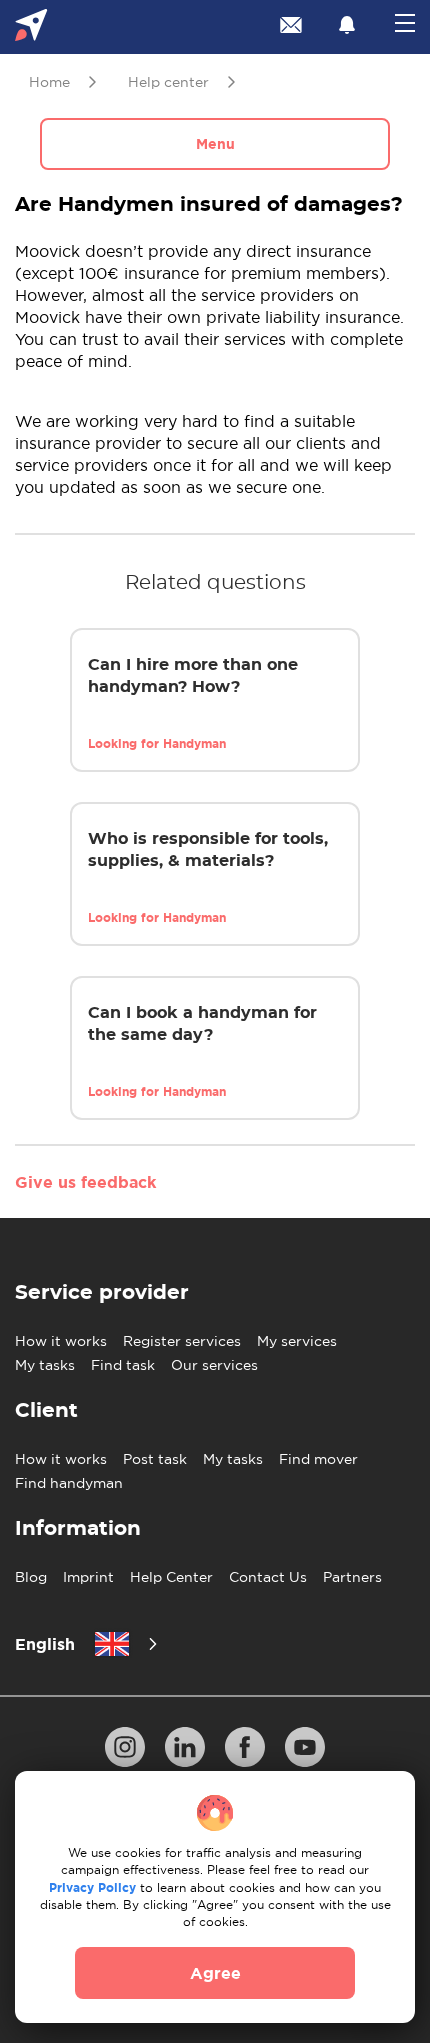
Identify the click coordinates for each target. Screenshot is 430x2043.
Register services (182, 1341)
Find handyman (69, 1483)
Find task (123, 1365)
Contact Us (268, 1577)
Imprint (88, 1577)
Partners (352, 1577)
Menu (215, 144)
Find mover (318, 1459)
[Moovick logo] (31, 27)
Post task (155, 1459)
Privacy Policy (92, 1887)
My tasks (45, 1365)
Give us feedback (85, 1182)
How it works (61, 1341)
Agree (215, 1973)
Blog (31, 1577)
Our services (214, 1365)
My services (297, 1341)
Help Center (171, 1577)
